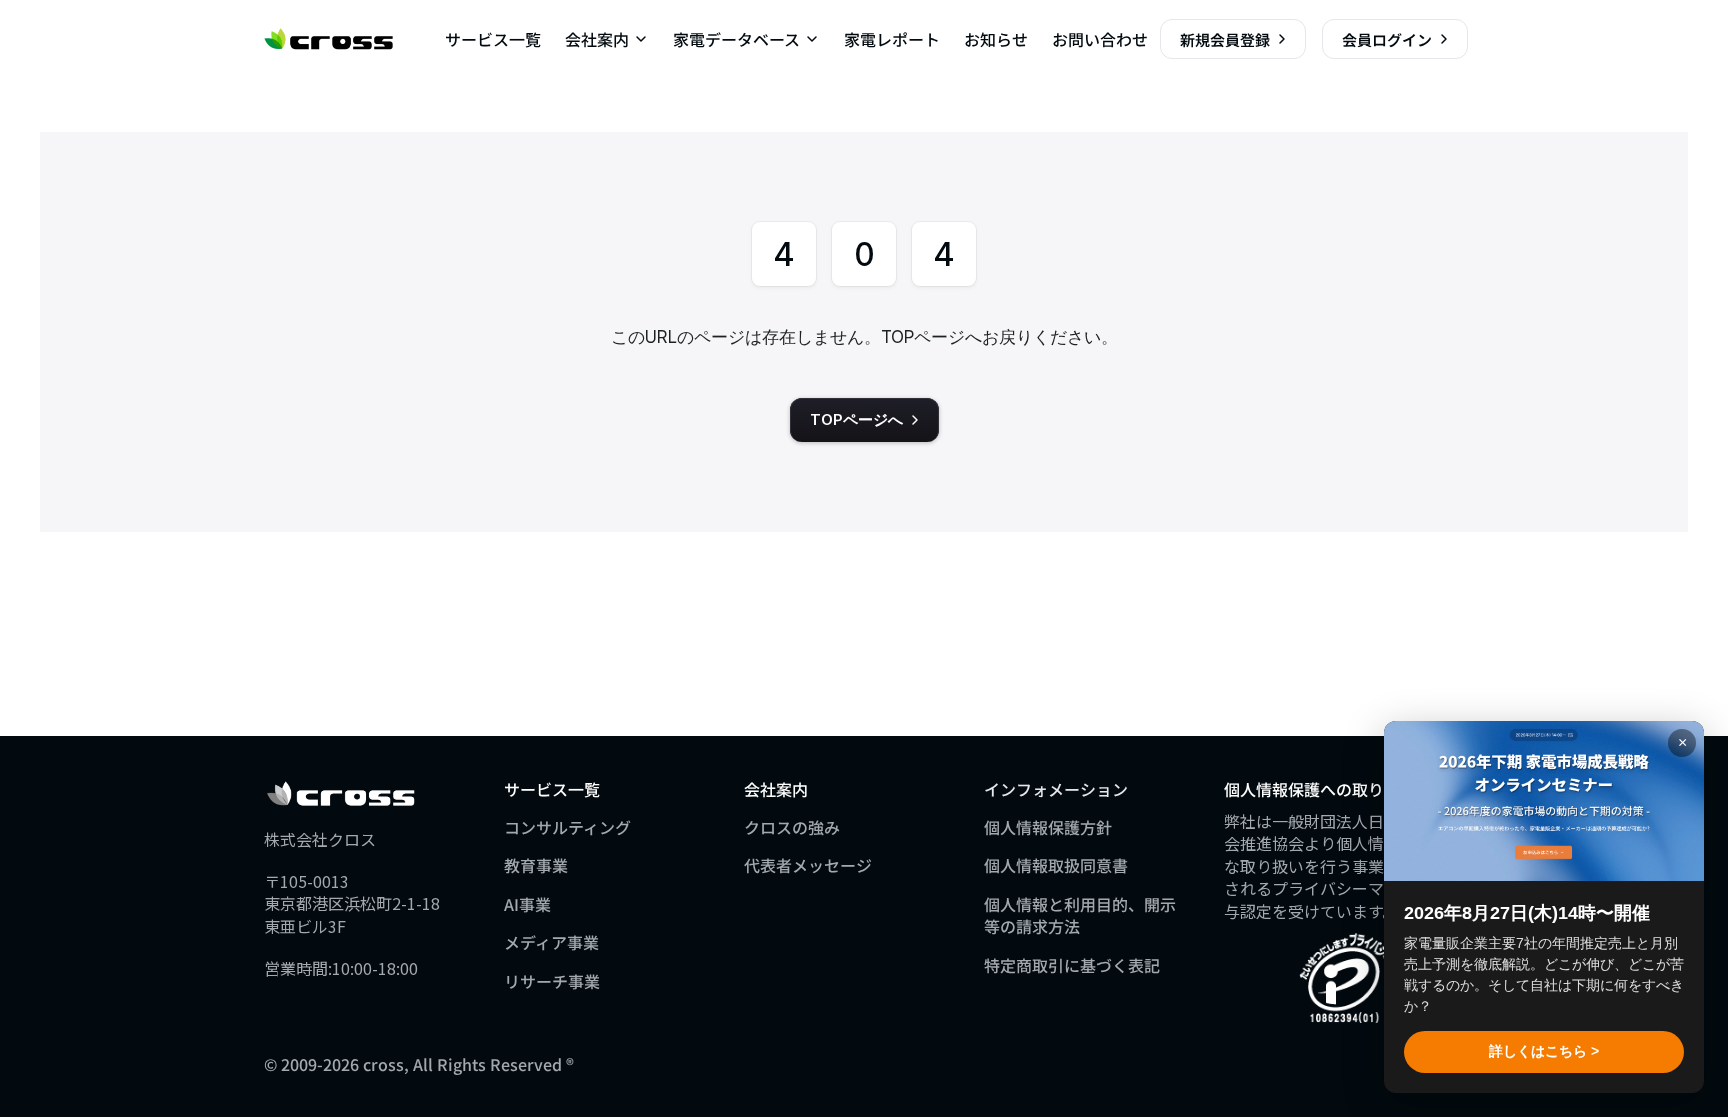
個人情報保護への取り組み (1320, 789)
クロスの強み (792, 827)
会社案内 (597, 39)
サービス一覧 (493, 39)
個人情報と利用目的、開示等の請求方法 (1080, 915)
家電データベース (736, 39)
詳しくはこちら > (1544, 1051)
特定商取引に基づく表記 (1072, 965)
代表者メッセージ (808, 865)
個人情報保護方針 (1048, 827)
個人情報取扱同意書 (1056, 865)
